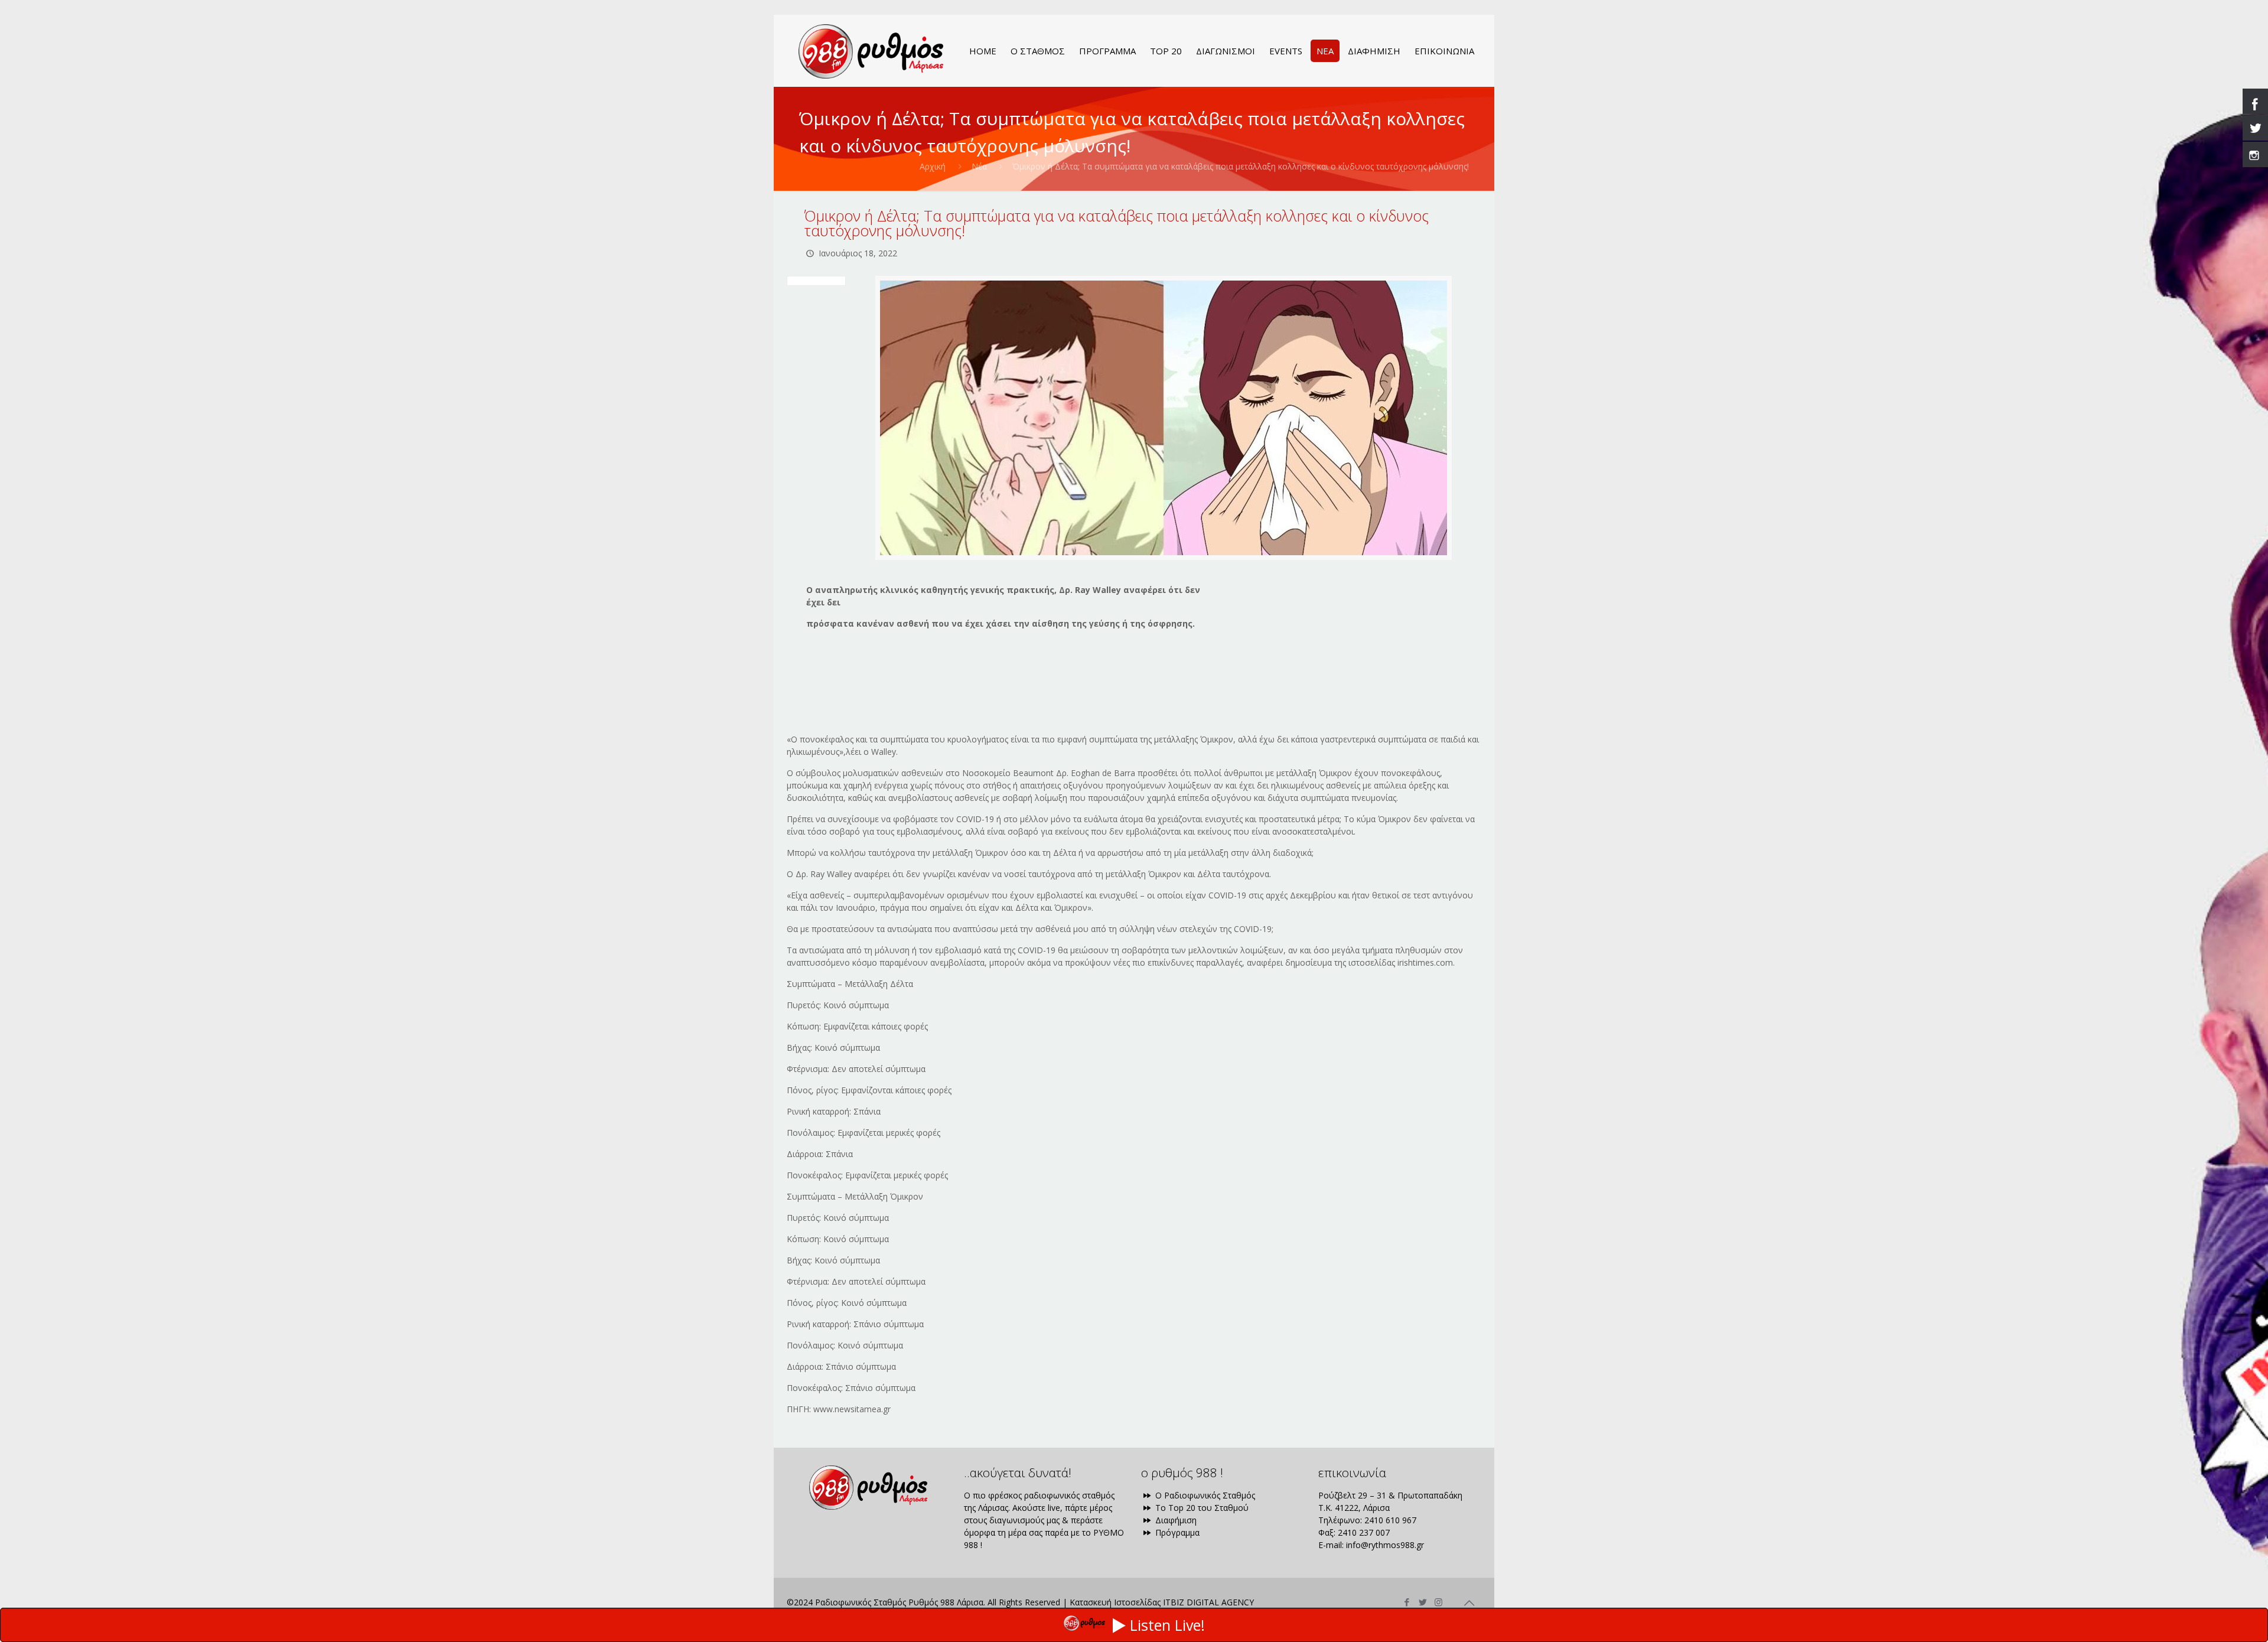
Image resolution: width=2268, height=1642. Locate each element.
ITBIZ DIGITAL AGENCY (1208, 1602)
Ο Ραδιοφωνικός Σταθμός (1204, 1495)
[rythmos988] (871, 51)
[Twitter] (1423, 1602)
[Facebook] (1407, 1602)
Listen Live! (1167, 1625)
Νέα (979, 166)
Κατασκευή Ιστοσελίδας (1115, 1602)
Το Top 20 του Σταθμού (1201, 1508)
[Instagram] (1438, 1602)
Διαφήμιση (1175, 1520)
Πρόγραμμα (1176, 1532)
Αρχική (933, 166)
